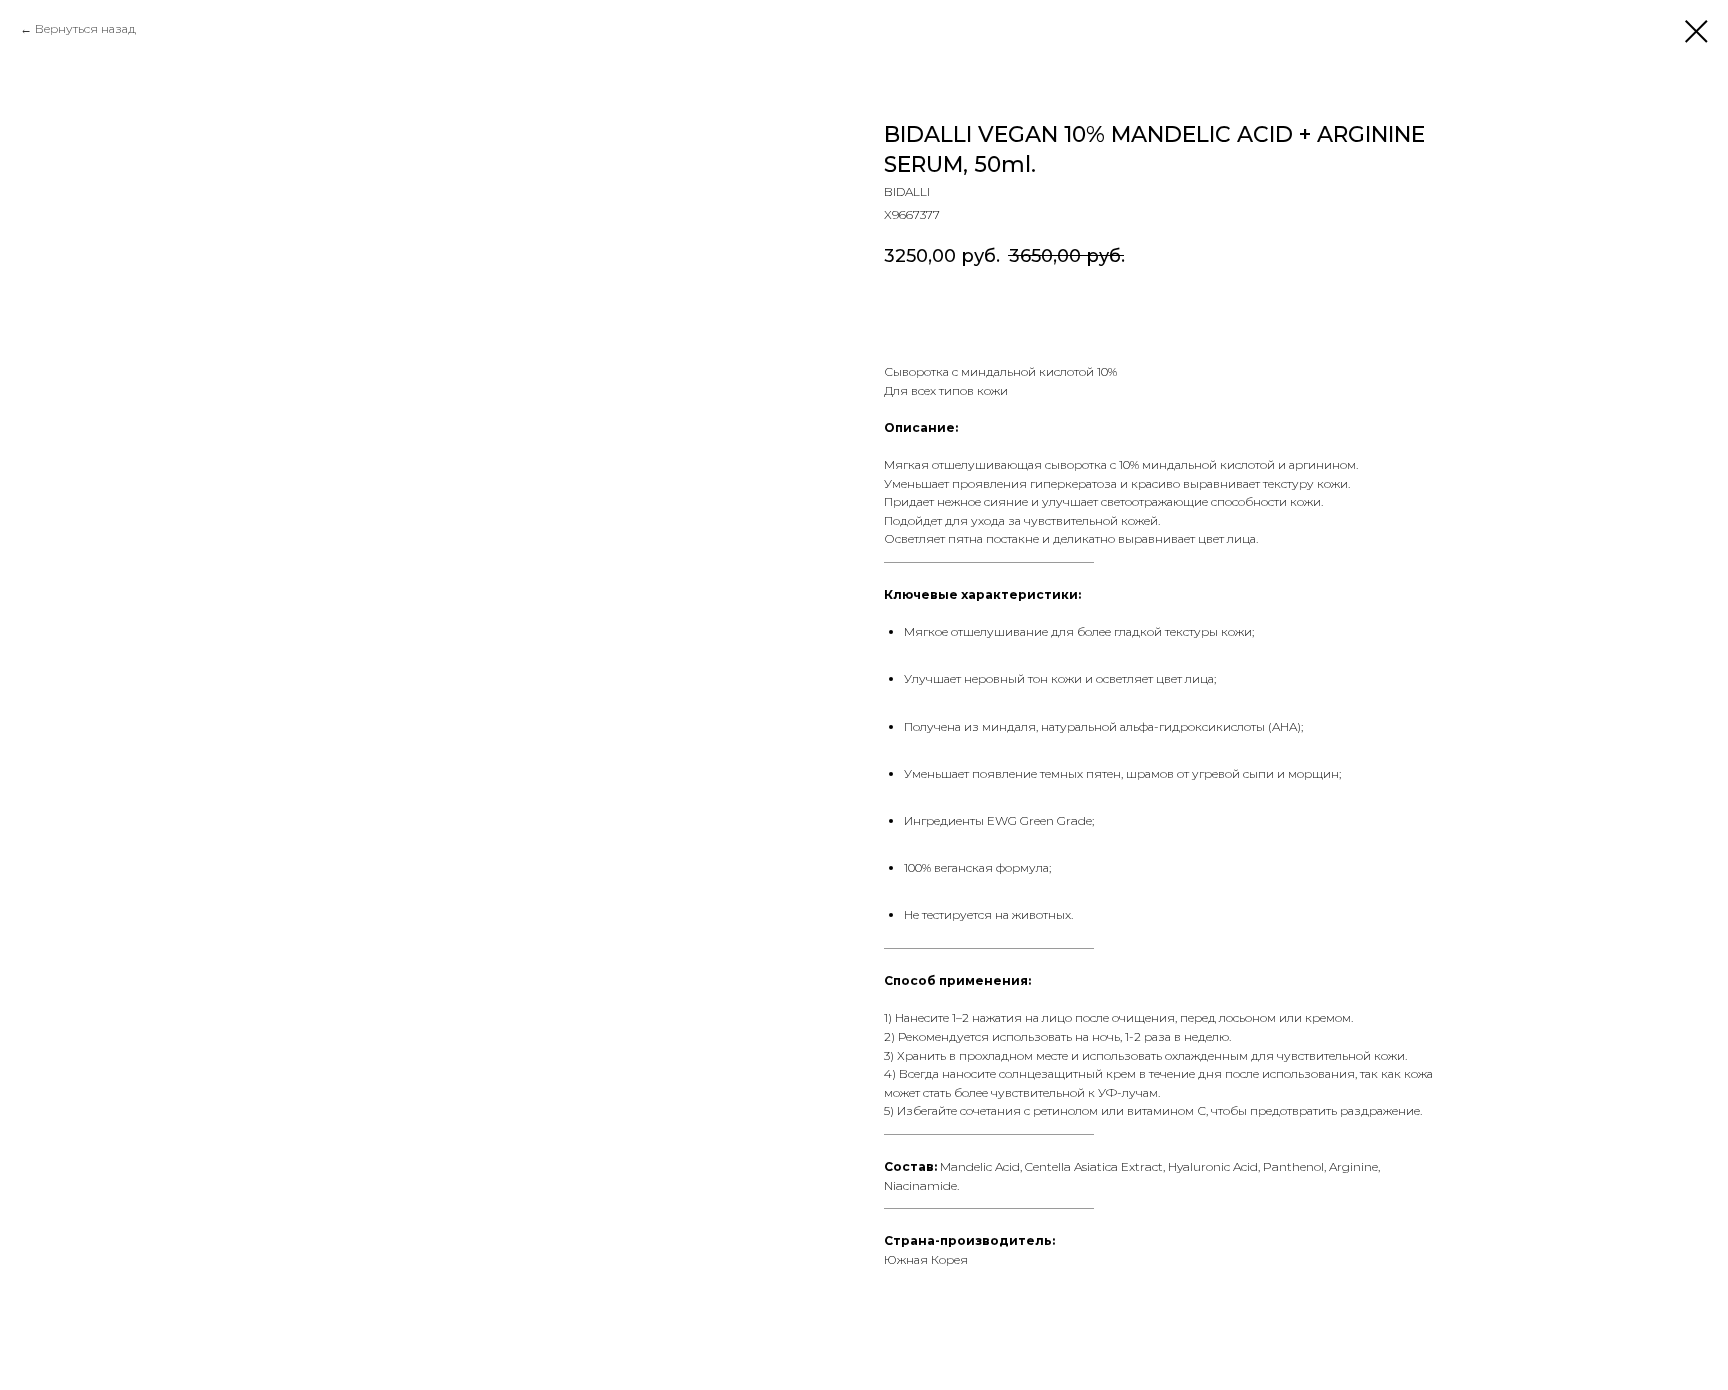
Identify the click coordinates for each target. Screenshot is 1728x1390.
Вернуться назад (85, 28)
